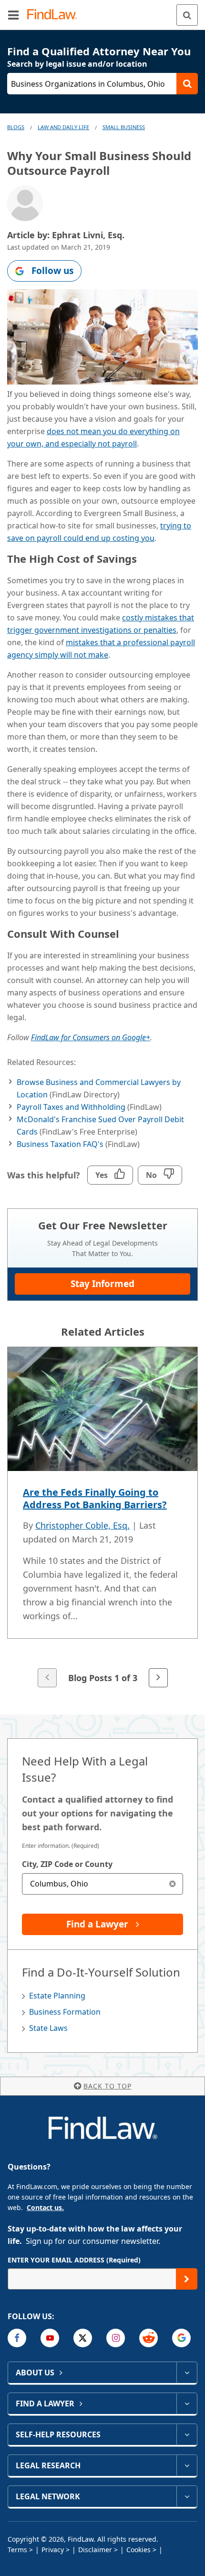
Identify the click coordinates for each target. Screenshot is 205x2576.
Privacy (53, 2550)
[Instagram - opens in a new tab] (116, 2338)
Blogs (16, 127)
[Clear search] (172, 1884)
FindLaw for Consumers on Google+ (91, 1037)
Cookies (138, 2550)
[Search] (187, 15)
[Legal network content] (187, 2496)
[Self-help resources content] (187, 2434)
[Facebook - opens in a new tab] (17, 2338)
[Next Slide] (158, 1678)
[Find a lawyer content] (187, 2404)
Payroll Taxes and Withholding (71, 1107)
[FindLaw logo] (55, 15)
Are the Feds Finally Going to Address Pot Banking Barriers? (95, 1498)
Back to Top (108, 2086)
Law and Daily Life (63, 127)
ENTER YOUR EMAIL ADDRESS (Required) (74, 2260)
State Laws (48, 2028)
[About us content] (187, 2373)
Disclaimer (95, 2550)
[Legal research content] (187, 2465)
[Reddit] (149, 2338)
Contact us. (45, 2207)
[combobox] (102, 1884)
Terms (17, 2550)
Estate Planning (57, 1996)
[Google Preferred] (181, 2338)
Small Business (124, 127)
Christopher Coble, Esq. (82, 1525)
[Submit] (187, 2279)
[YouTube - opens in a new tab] (50, 2338)
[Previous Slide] (47, 1678)
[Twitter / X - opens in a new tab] (83, 2338)
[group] (102, 1518)
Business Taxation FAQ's (60, 1144)
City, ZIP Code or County (67, 1864)
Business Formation (65, 2012)
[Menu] (13, 15)
